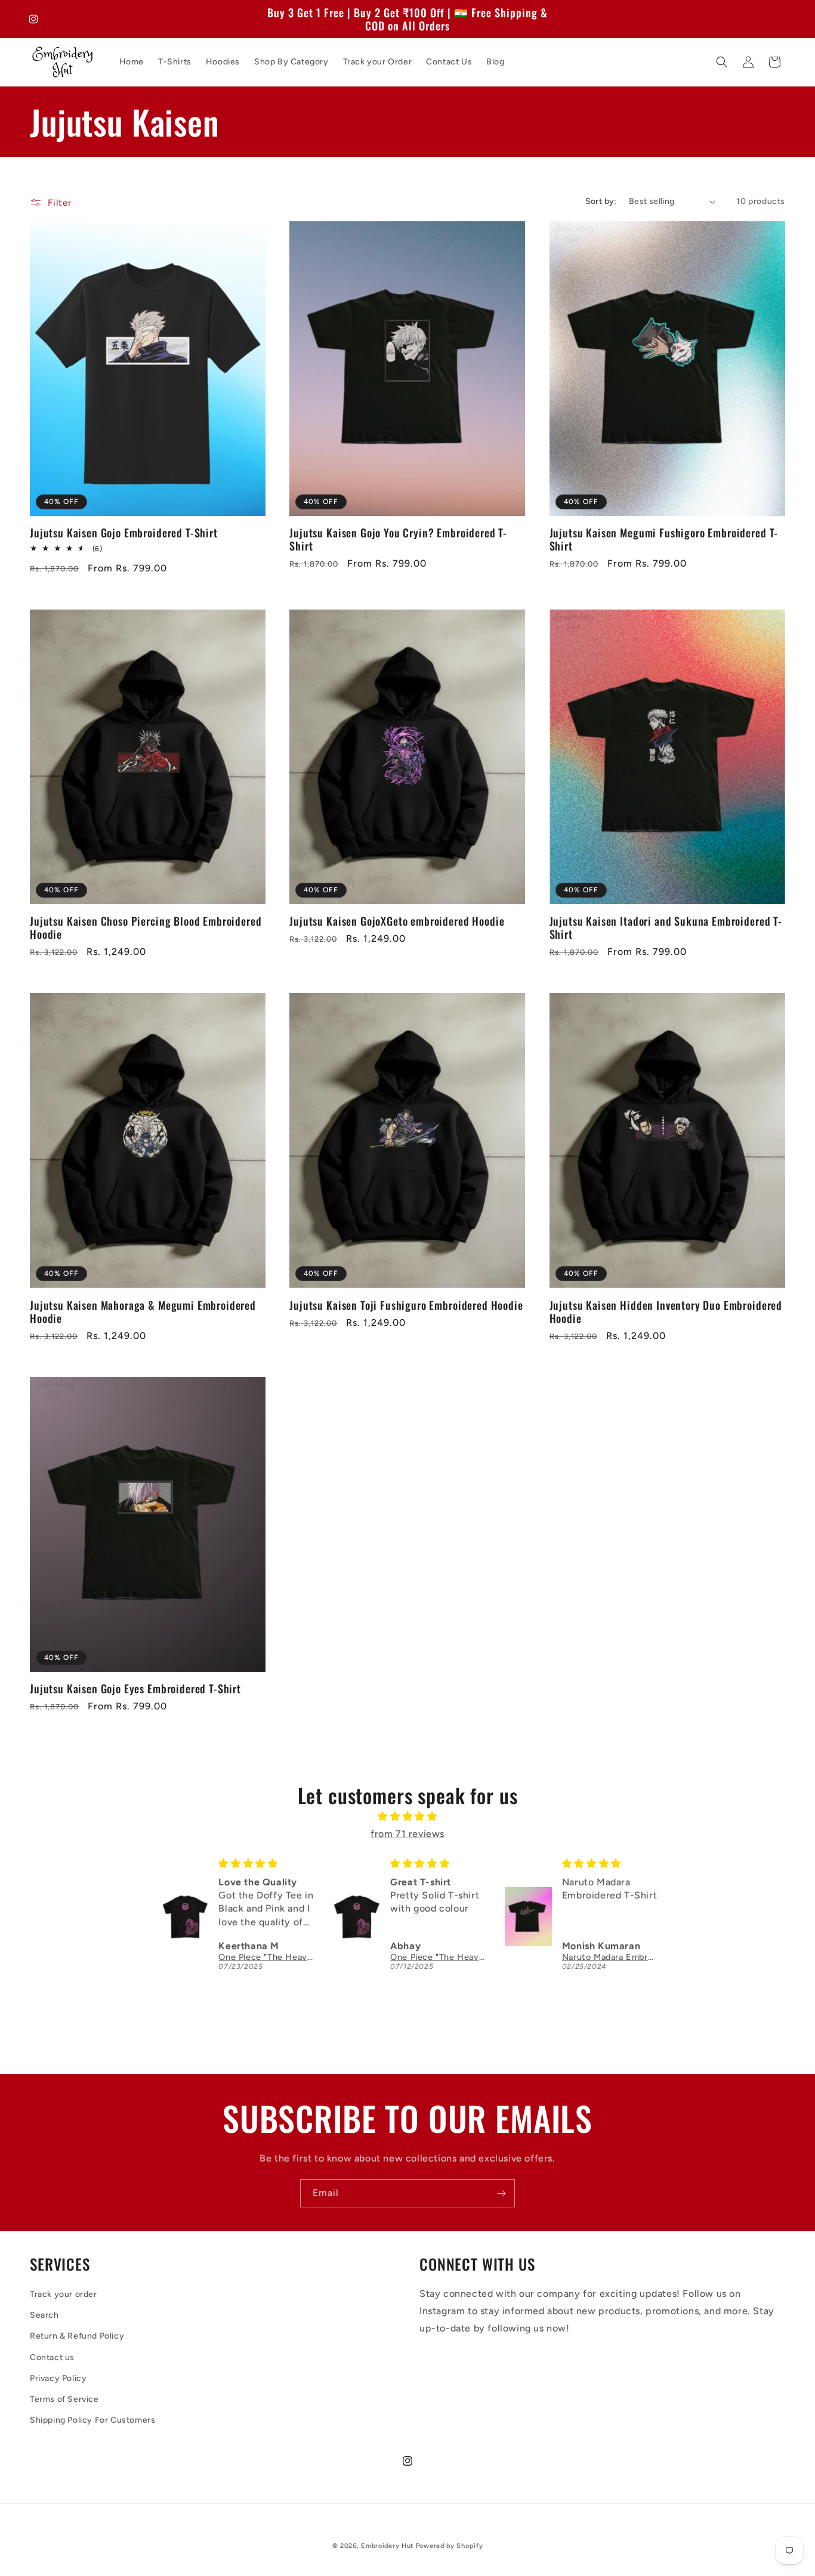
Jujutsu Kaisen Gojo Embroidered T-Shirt (124, 533)
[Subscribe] (501, 2193)
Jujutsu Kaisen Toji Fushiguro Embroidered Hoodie (406, 1305)
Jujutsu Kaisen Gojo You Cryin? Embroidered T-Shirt (398, 539)
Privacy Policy (58, 2378)
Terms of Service (64, 2399)
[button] (722, 62)
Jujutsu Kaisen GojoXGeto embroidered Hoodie (397, 921)
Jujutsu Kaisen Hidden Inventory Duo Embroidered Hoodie (666, 1312)
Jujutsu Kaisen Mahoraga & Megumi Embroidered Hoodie (143, 1312)
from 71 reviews (407, 1834)
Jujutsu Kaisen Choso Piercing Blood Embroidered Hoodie (146, 927)
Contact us (52, 2357)
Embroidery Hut (387, 2546)
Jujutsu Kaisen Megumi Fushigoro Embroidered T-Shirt (664, 539)
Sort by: (601, 201)
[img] (407, 1817)
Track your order (64, 2294)
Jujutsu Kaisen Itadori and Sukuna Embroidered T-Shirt (666, 927)
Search (44, 2315)
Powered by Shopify (450, 2546)
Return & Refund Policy (77, 2336)
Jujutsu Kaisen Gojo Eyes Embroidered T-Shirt (135, 1689)
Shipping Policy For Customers (92, 2420)
